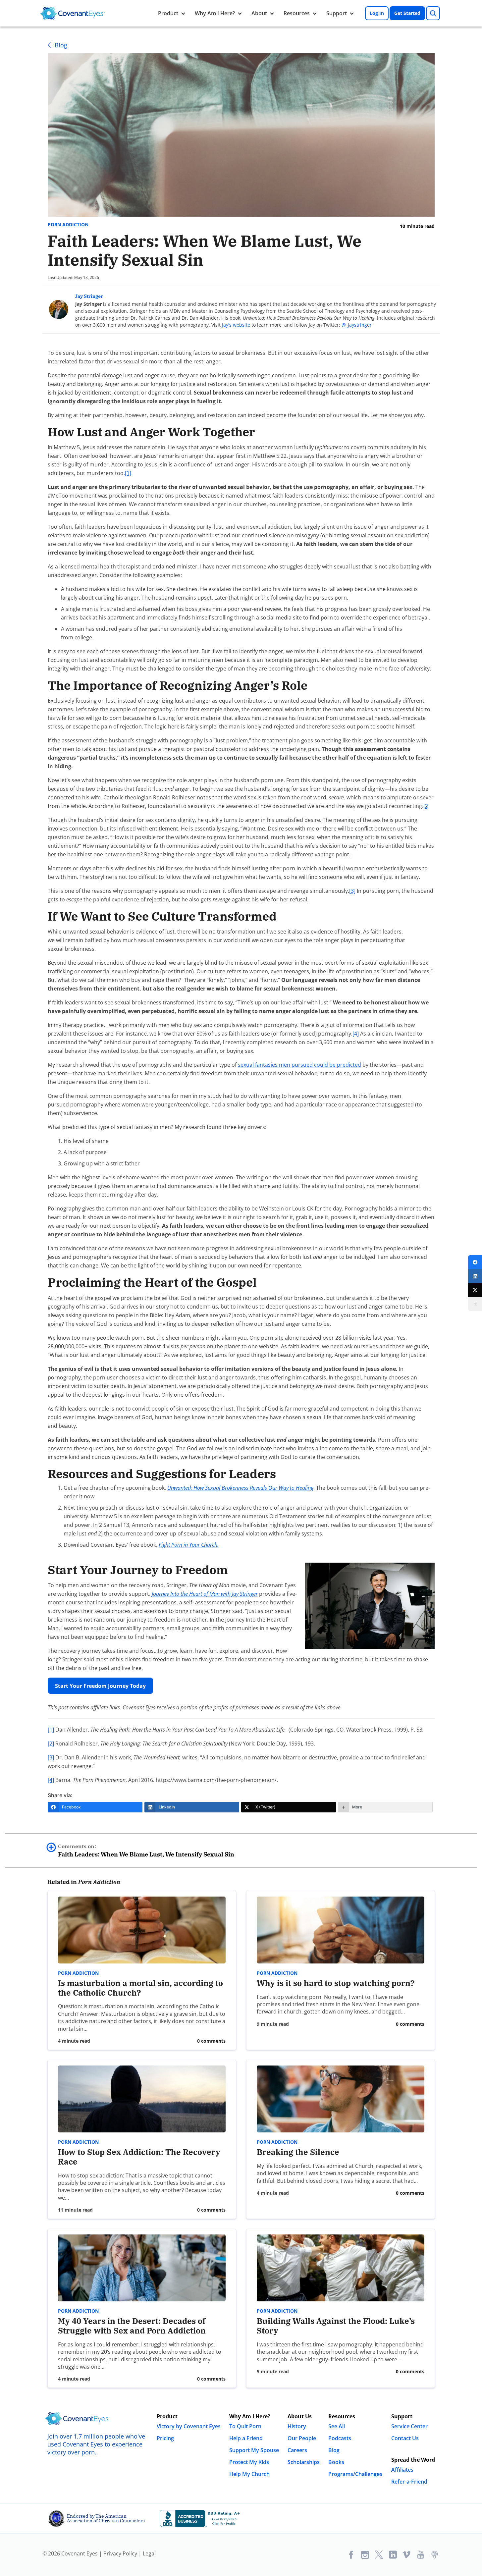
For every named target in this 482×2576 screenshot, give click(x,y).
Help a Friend (246, 2438)
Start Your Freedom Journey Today (100, 1686)
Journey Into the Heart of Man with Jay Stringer (205, 1594)
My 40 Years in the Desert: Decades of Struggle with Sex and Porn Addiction (132, 2326)
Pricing (165, 2438)
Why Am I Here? (215, 13)
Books (336, 2462)
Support (337, 13)
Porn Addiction (68, 225)
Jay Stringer (89, 296)
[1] (128, 473)
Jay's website (236, 325)
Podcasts (340, 2438)
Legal (149, 2553)
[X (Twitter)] (475, 1290)
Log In (377, 13)
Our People (302, 2438)
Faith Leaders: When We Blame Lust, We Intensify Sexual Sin (146, 1851)
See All (337, 2426)
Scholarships (304, 2462)
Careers (297, 2450)
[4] (356, 1034)
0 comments (211, 2041)
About (259, 13)
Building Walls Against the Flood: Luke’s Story (336, 2326)
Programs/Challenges (355, 2474)
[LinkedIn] (475, 1276)
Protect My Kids (249, 2462)
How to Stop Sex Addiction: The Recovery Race (139, 2157)
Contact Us (405, 2438)
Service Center (409, 2426)
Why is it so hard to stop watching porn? (336, 1983)
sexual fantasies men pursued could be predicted (299, 1065)
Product (168, 13)
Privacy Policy (120, 2553)
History (297, 2426)
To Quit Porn (245, 2426)
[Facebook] (475, 1262)
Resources (297, 13)
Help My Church (249, 2474)
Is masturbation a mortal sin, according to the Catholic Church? (140, 1988)
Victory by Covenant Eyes (189, 2426)
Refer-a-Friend (409, 2482)
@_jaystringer (357, 325)
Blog (61, 45)
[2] (427, 806)
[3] (352, 891)
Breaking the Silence (298, 2152)
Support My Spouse (254, 2450)
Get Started (407, 13)
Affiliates (402, 2470)
